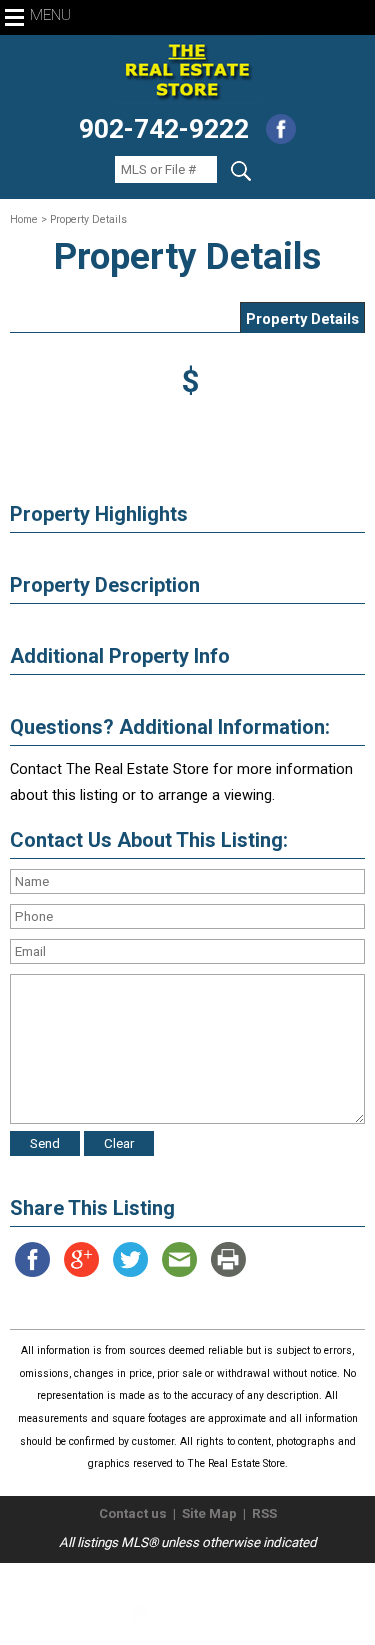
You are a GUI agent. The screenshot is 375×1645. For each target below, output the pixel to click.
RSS (264, 1513)
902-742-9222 (164, 129)
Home (24, 219)
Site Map (209, 1513)
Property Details (302, 319)
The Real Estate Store (178, 1579)
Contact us (133, 1513)
